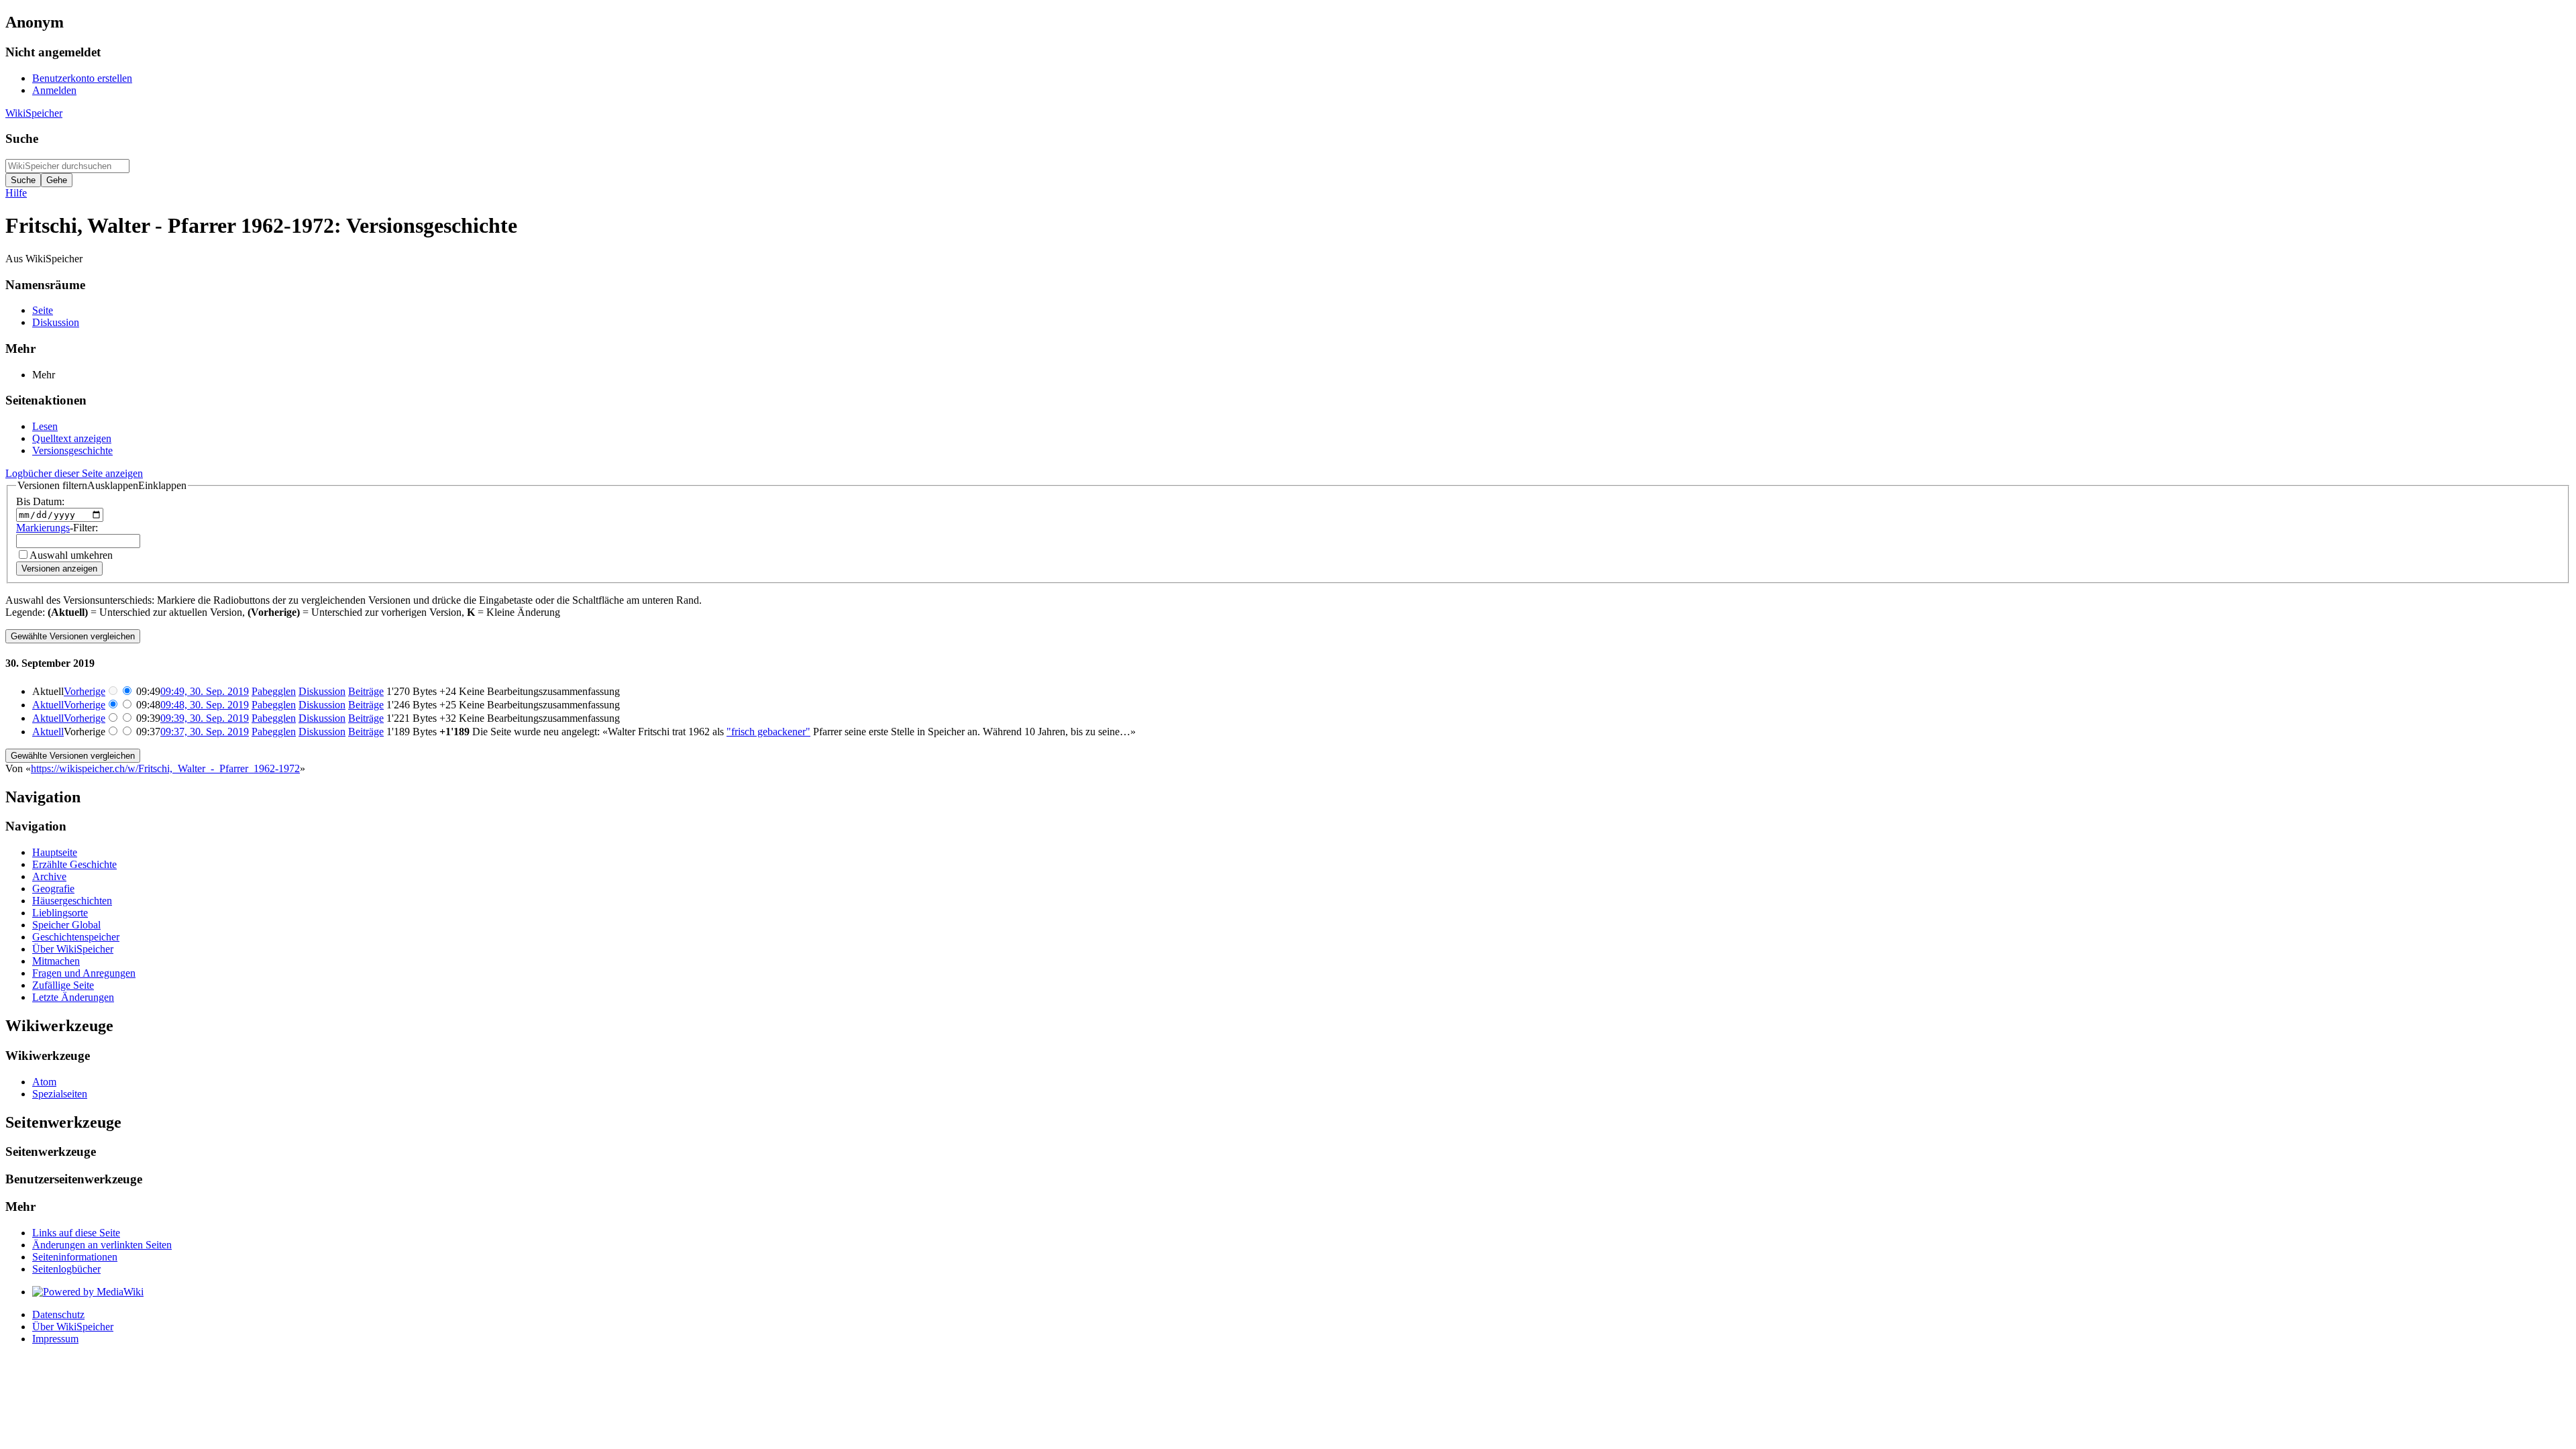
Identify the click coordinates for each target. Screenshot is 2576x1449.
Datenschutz (58, 1314)
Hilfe (16, 193)
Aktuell (48, 705)
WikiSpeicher (34, 113)
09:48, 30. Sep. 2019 (205, 705)
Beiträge (366, 691)
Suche (22, 139)
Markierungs (43, 528)
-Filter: (57, 528)
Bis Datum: (40, 501)
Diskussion (322, 691)
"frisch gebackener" (768, 732)
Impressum (55, 1339)
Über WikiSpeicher (73, 1327)
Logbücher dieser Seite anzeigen (74, 473)
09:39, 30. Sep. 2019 (205, 718)
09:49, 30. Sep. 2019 (205, 691)
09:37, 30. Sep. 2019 (205, 732)
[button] (102, 486)
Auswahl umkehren (71, 555)
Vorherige (85, 691)
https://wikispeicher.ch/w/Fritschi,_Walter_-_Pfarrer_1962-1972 (165, 768)
